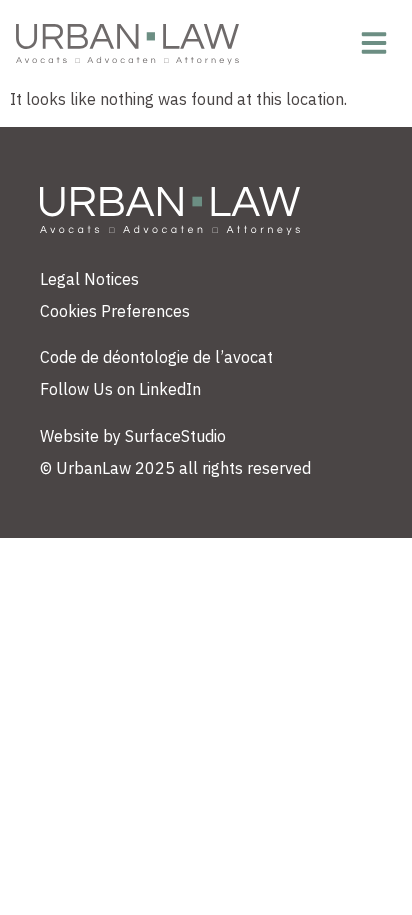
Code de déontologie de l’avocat (156, 357)
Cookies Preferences (115, 311)
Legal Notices (89, 279)
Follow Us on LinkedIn (120, 389)
